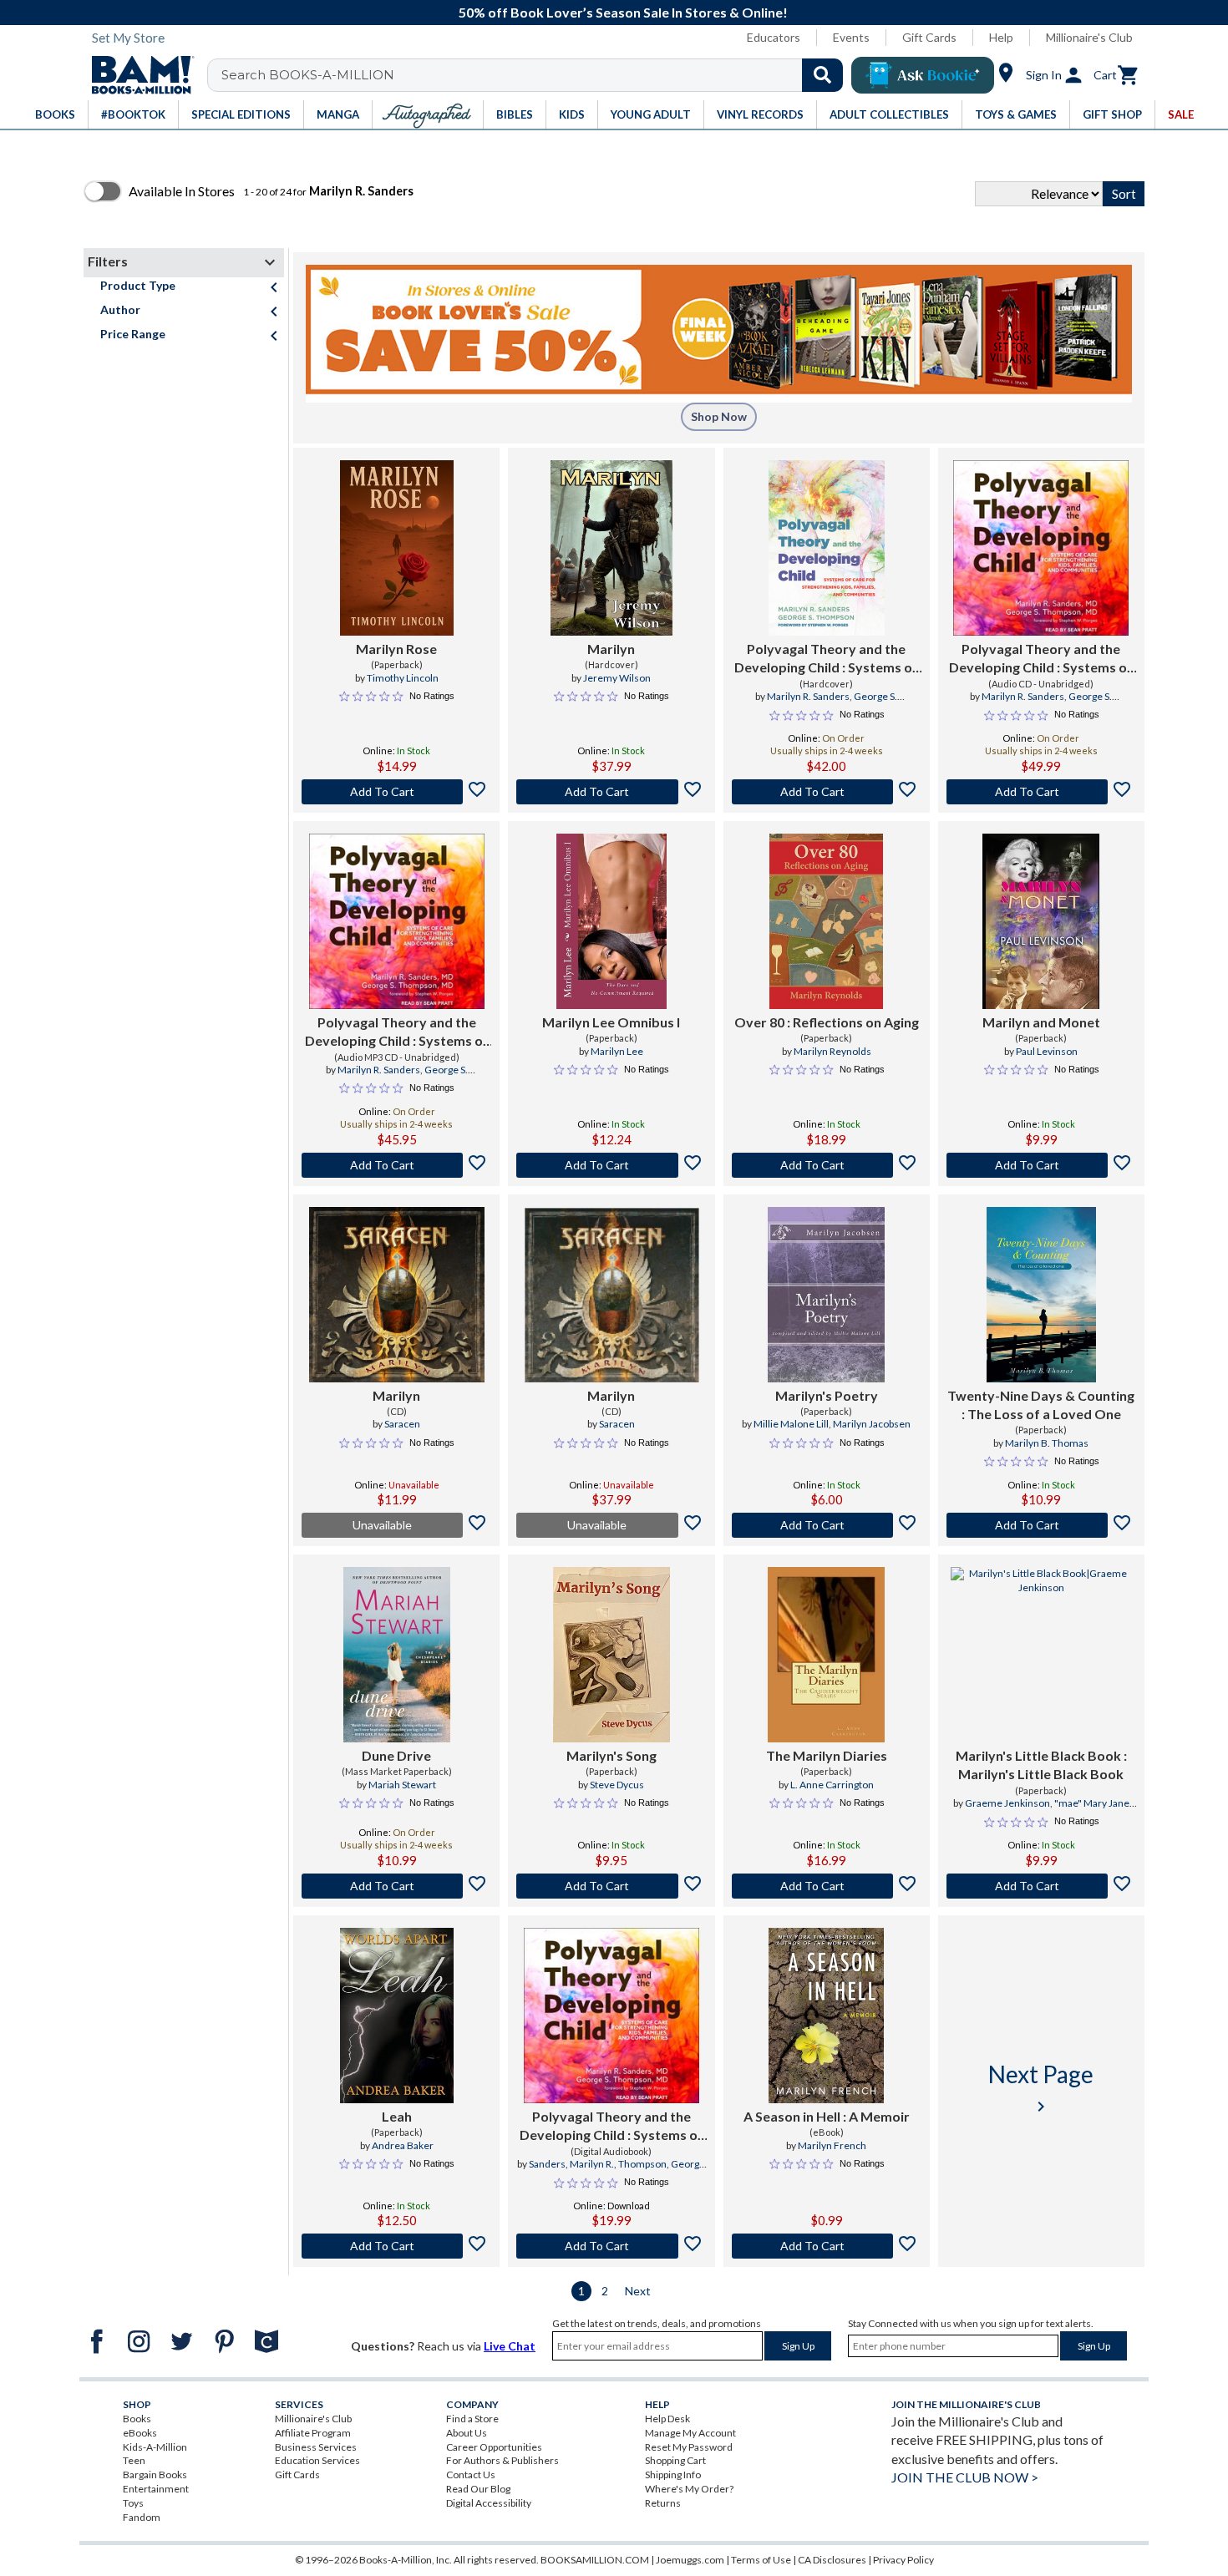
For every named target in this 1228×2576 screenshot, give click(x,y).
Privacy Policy (903, 2560)
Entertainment (156, 2489)
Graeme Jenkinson (1007, 1803)
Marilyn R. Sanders (808, 696)
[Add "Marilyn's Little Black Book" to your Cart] (1041, 1886)
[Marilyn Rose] (397, 548)
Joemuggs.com (690, 2560)
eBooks (140, 2433)
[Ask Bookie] (923, 75)
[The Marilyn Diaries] (826, 1655)
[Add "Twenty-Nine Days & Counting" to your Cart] (1041, 1525)
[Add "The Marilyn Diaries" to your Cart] (827, 1886)
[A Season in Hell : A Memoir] (826, 2016)
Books (137, 2419)
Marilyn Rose (396, 649)
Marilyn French (832, 2145)
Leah (397, 2116)
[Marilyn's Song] (611, 1655)
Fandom (142, 2517)
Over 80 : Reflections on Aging (827, 1022)
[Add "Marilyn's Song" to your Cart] (611, 1886)
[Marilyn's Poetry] (826, 1295)
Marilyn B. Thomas (1047, 1443)
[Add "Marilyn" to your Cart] (611, 792)
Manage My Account (690, 2433)
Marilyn (611, 649)
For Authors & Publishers (502, 2460)
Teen (134, 2460)
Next (638, 2291)
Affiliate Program (313, 2433)
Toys (133, 2503)
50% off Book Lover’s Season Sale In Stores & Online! (623, 12)
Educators (774, 37)
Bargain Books (155, 2475)
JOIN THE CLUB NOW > (965, 2477)
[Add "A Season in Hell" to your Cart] (827, 2246)
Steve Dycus (617, 1785)
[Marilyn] (611, 548)
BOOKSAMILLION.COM (595, 2560)
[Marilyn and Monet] (1041, 921)
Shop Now (719, 416)
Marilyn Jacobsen (872, 1424)
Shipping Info (673, 2475)
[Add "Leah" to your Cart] (396, 2246)
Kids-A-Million (155, 2447)
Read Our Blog (478, 2489)
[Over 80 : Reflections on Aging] (826, 921)
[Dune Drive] (397, 1655)
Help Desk (667, 2419)
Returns (663, 2503)
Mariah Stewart (402, 1785)
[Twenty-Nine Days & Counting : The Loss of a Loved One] (1041, 1295)
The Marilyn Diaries (827, 1755)
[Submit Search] (822, 75)
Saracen (402, 1424)
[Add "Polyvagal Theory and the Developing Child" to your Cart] (827, 792)
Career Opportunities (494, 2447)
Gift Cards (929, 37)
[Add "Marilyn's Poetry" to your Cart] (827, 1525)
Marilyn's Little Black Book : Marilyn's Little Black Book (1041, 1765)
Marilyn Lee (617, 1051)
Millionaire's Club (1089, 37)
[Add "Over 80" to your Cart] (827, 1165)
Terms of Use (761, 2560)
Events (851, 37)
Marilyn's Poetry (827, 1395)
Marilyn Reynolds (832, 1051)
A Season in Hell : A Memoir (827, 2116)
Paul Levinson (1047, 1051)
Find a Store (472, 2419)
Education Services (317, 2460)
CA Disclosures (832, 2560)
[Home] (137, 75)
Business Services (316, 2447)
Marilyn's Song (611, 1755)
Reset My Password (689, 2447)
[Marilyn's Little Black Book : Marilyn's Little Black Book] (1041, 1655)
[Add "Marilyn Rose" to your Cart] (396, 792)
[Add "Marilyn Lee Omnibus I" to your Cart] (611, 1165)
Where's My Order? (689, 2489)
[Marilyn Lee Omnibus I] (611, 921)
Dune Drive (396, 1755)
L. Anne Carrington (832, 1785)
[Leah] (397, 2016)
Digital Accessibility (489, 2503)
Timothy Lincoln (403, 678)
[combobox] (536, 75)
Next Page (1041, 2088)
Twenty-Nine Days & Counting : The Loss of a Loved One (1041, 1405)
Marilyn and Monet (1041, 1022)
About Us (467, 2433)
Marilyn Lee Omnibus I (611, 1022)
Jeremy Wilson (617, 678)
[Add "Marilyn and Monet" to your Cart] (1041, 1165)
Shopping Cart (675, 2460)
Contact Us (471, 2475)
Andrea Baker (403, 2145)
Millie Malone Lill (791, 1424)
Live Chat (510, 2346)
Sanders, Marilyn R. (571, 2164)
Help (1001, 37)
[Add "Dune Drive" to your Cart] (396, 1886)
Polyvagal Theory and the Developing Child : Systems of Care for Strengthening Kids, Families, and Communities (826, 659)
